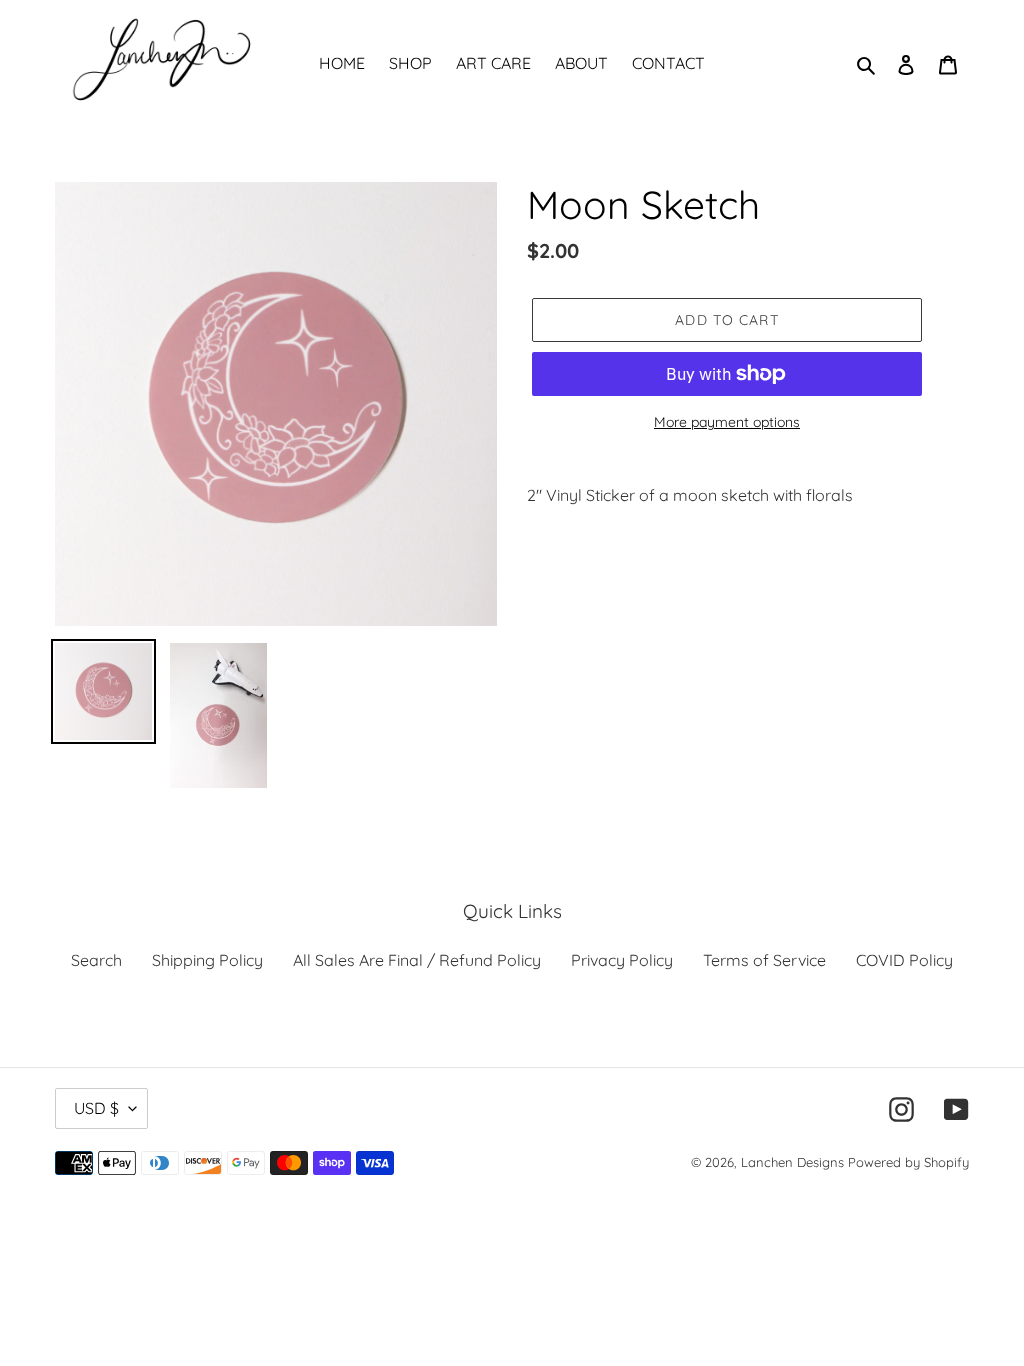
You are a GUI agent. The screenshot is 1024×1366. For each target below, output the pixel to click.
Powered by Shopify (908, 1162)
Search (96, 960)
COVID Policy (904, 960)
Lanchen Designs (792, 1162)
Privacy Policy (622, 960)
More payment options (727, 422)
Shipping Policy (207, 960)
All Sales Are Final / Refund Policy (417, 960)
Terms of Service (764, 960)
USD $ (96, 1108)
